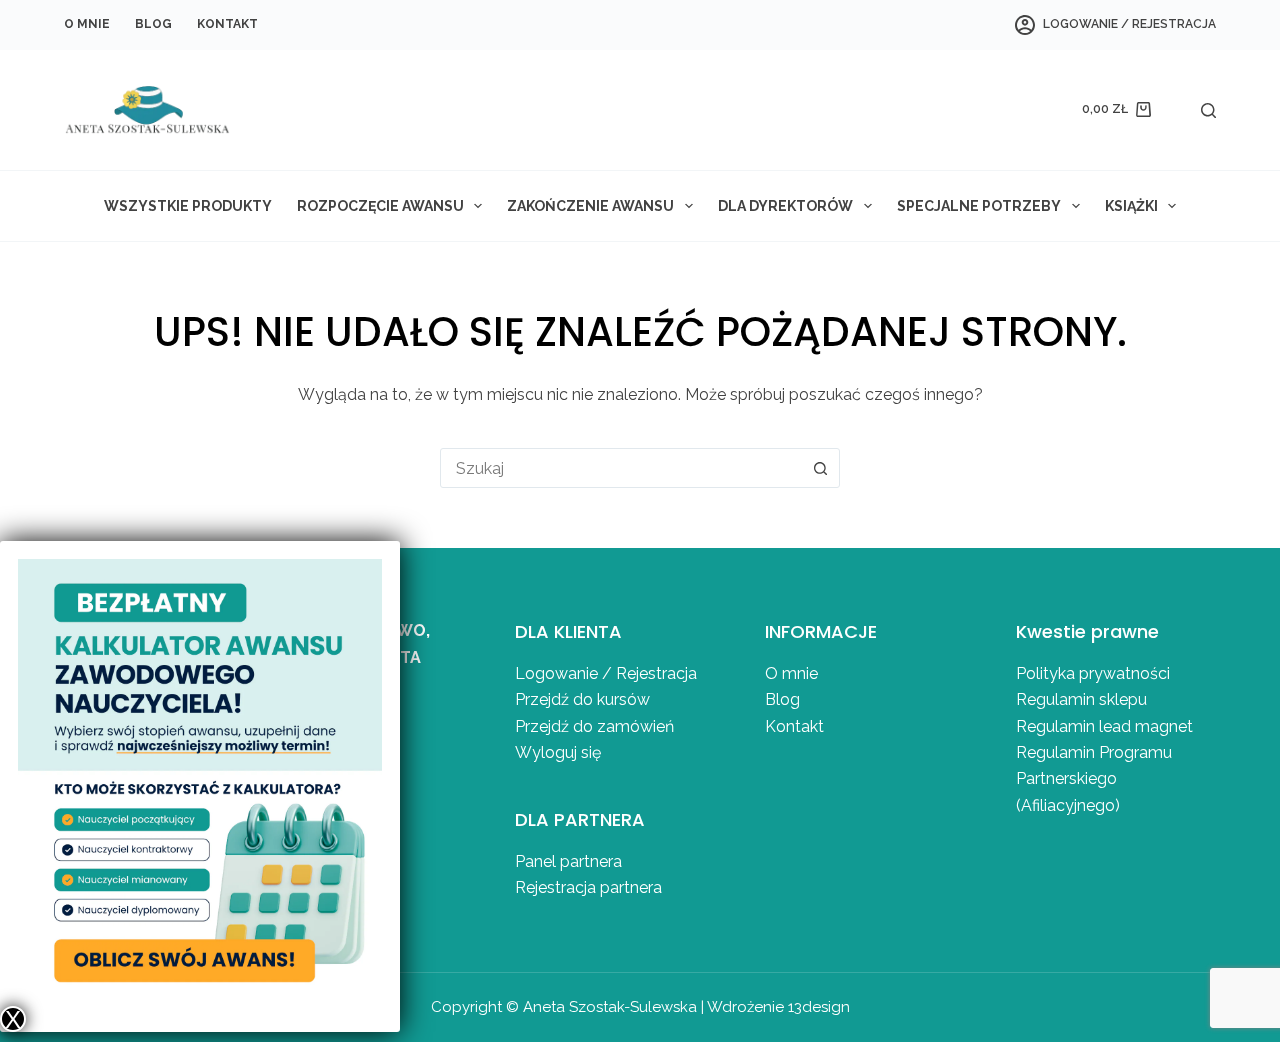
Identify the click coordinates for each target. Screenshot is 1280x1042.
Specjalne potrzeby (979, 206)
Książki (1131, 206)
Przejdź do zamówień (594, 726)
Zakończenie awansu (590, 206)
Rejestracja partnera (588, 887)
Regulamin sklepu (1081, 699)
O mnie (87, 24)
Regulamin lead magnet (1106, 726)
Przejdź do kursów (582, 699)
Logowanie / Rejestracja (606, 673)
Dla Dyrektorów (785, 206)
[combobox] (621, 468)
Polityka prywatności (1093, 673)
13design (819, 1007)
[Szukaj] (1208, 110)
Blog (153, 24)
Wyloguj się (558, 752)
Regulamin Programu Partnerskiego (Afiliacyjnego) (1094, 779)
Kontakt (227, 24)
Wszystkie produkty (188, 206)
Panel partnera (568, 861)
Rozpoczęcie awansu (380, 206)
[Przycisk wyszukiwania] (820, 468)
